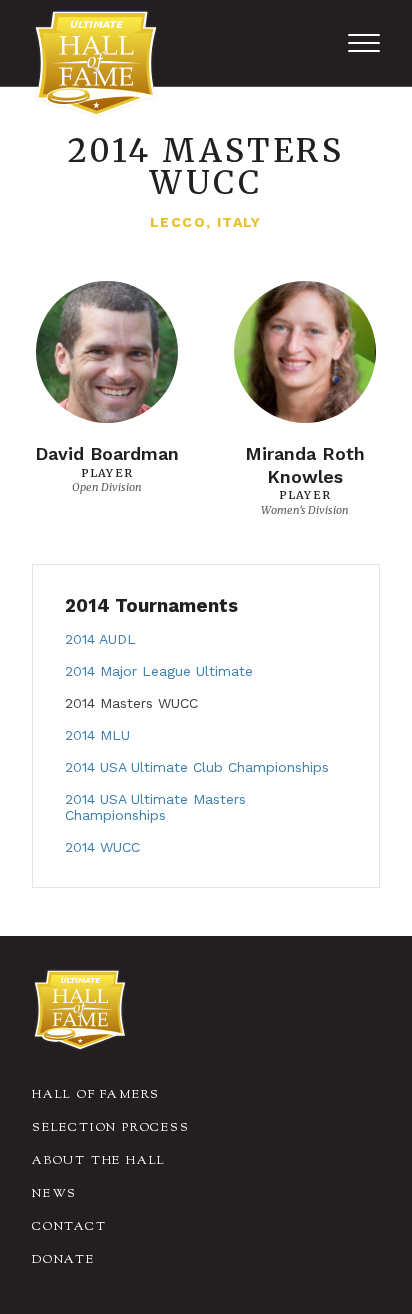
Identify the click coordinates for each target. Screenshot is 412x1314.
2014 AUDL (100, 639)
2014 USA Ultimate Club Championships (197, 767)
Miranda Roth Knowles (305, 465)
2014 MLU (97, 735)
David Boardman (107, 453)
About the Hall (99, 1161)
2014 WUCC (102, 847)
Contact (69, 1227)
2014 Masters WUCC (131, 703)
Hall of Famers (96, 1095)
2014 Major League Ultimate (159, 671)
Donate (63, 1260)
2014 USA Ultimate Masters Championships (155, 807)
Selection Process (111, 1128)
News (54, 1194)
